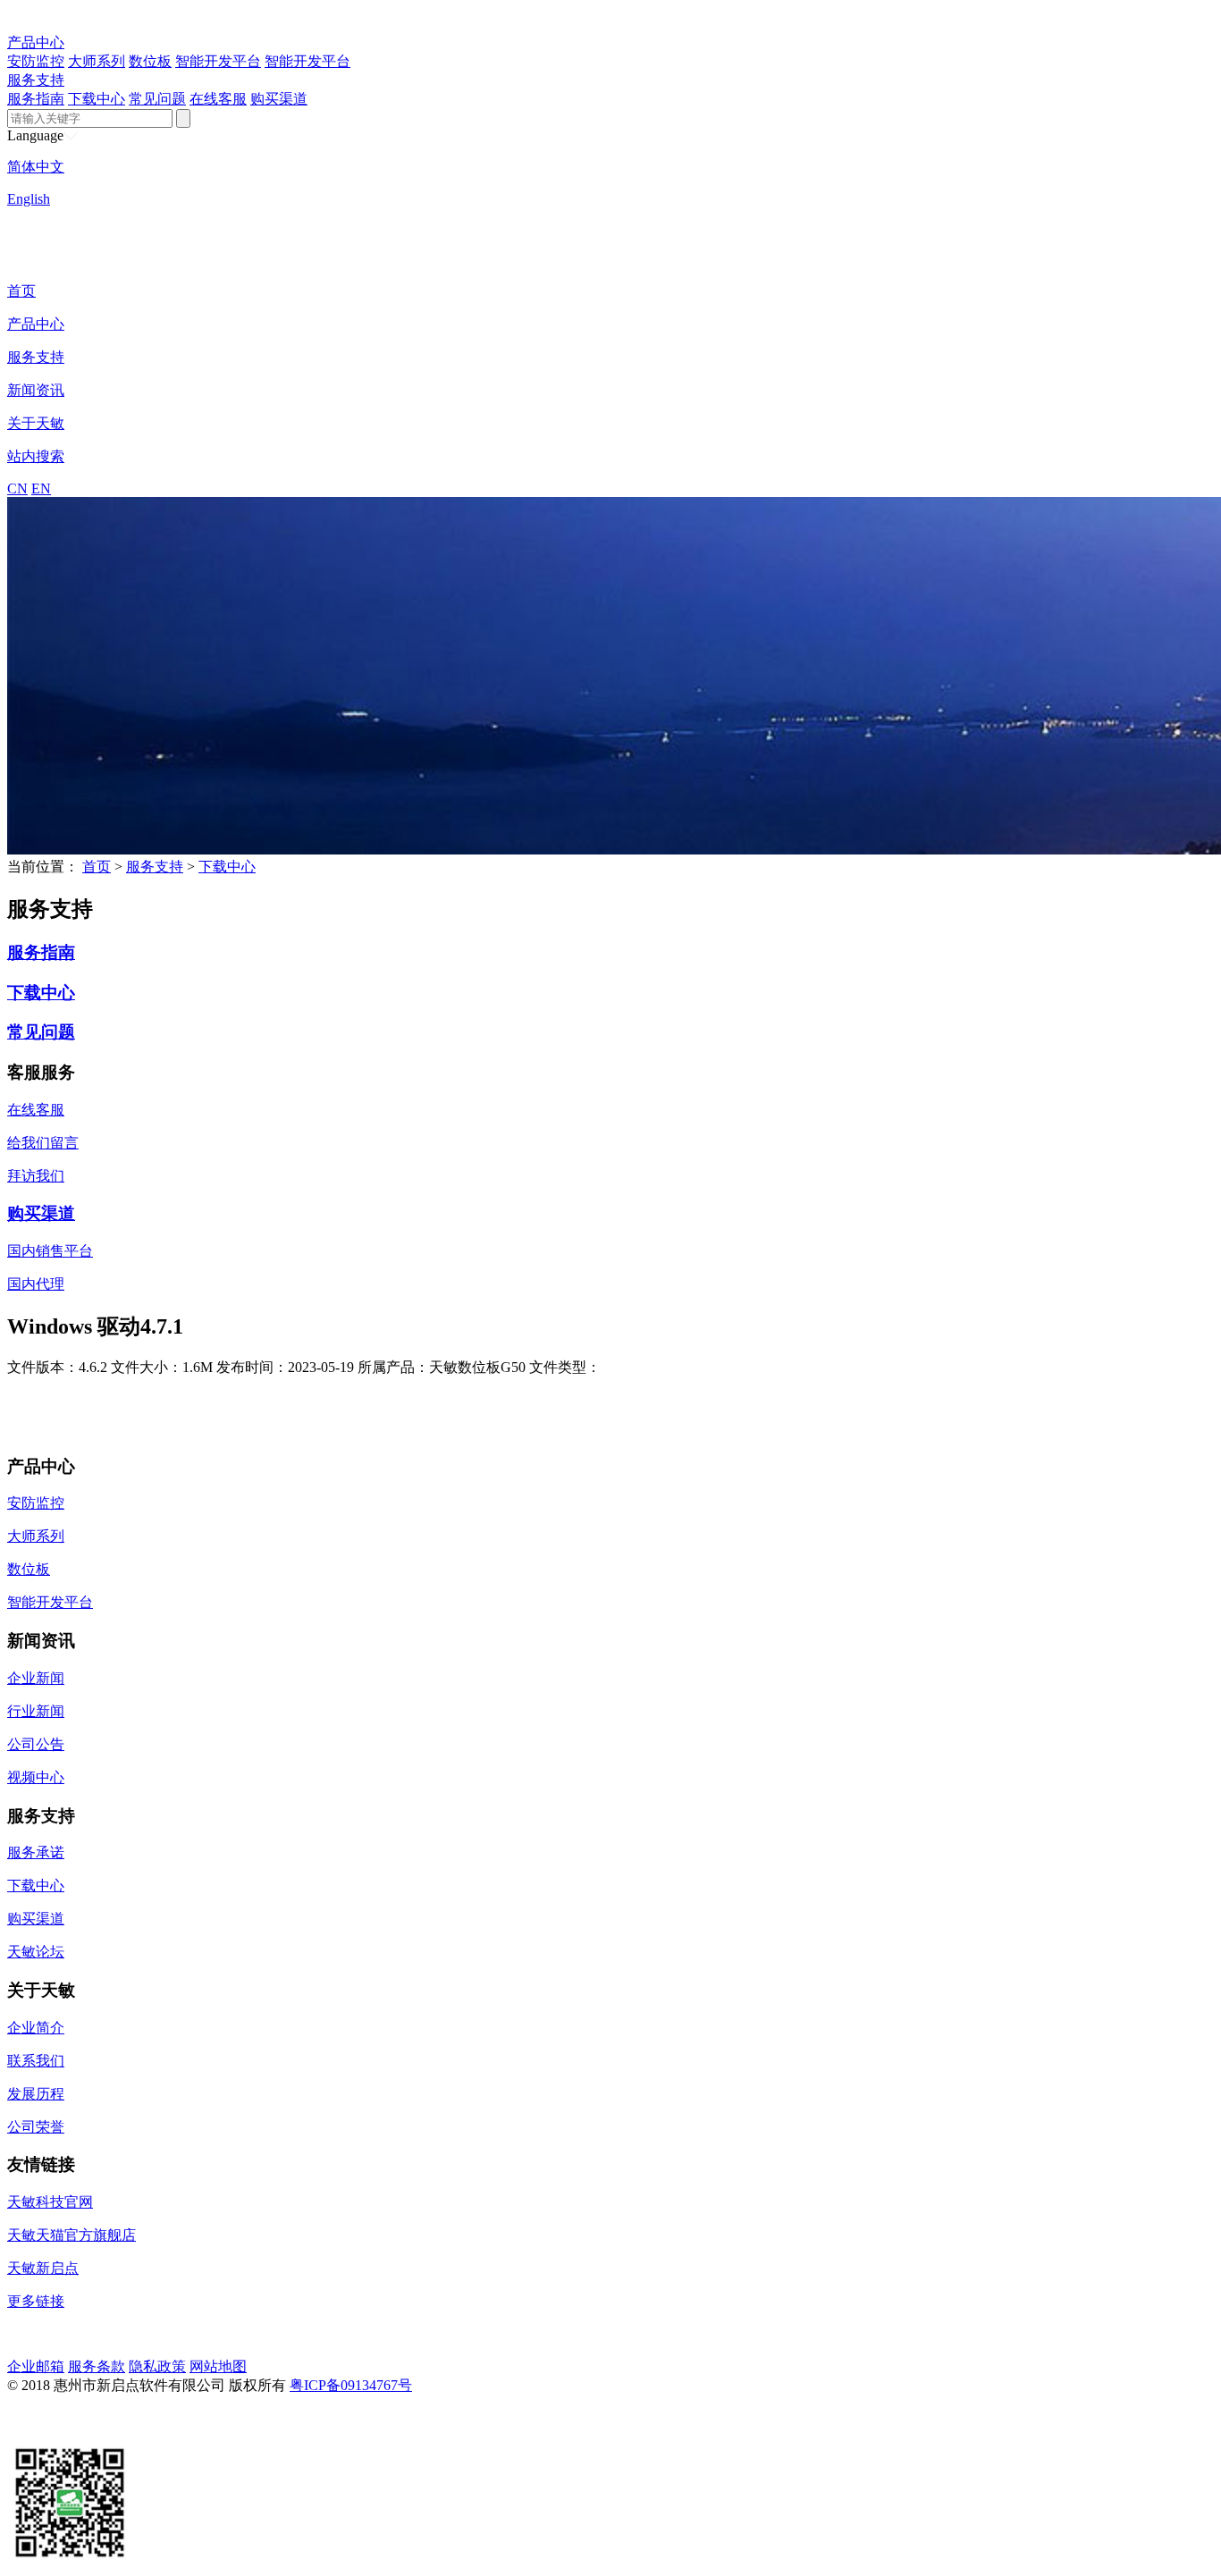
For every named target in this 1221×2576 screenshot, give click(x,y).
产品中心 (36, 42)
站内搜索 (36, 456)
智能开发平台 (218, 61)
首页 (21, 291)
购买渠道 (279, 99)
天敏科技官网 (50, 2202)
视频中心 (36, 1777)
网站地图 (218, 2366)
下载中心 (97, 99)
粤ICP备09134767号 (351, 2385)
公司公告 (36, 1744)
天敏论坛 (36, 1952)
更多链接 (36, 2301)
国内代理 (36, 1284)
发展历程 (36, 2094)
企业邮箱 (36, 2366)
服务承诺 (36, 1852)
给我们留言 (43, 1143)
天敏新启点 (43, 2268)
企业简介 (36, 2028)
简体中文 (36, 167)
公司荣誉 (36, 2127)
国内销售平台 (50, 1251)
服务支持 (36, 80)
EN (41, 488)
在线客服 (218, 99)
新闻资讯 (36, 390)
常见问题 (157, 99)
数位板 (150, 61)
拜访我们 (36, 1176)
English (29, 199)
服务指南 (36, 99)
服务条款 (97, 2366)
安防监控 (36, 61)
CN (17, 488)
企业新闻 (36, 1678)
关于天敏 (36, 423)
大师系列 (97, 61)
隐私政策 (157, 2366)
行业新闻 (36, 1711)
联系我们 (36, 2061)
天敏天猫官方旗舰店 (72, 2235)
